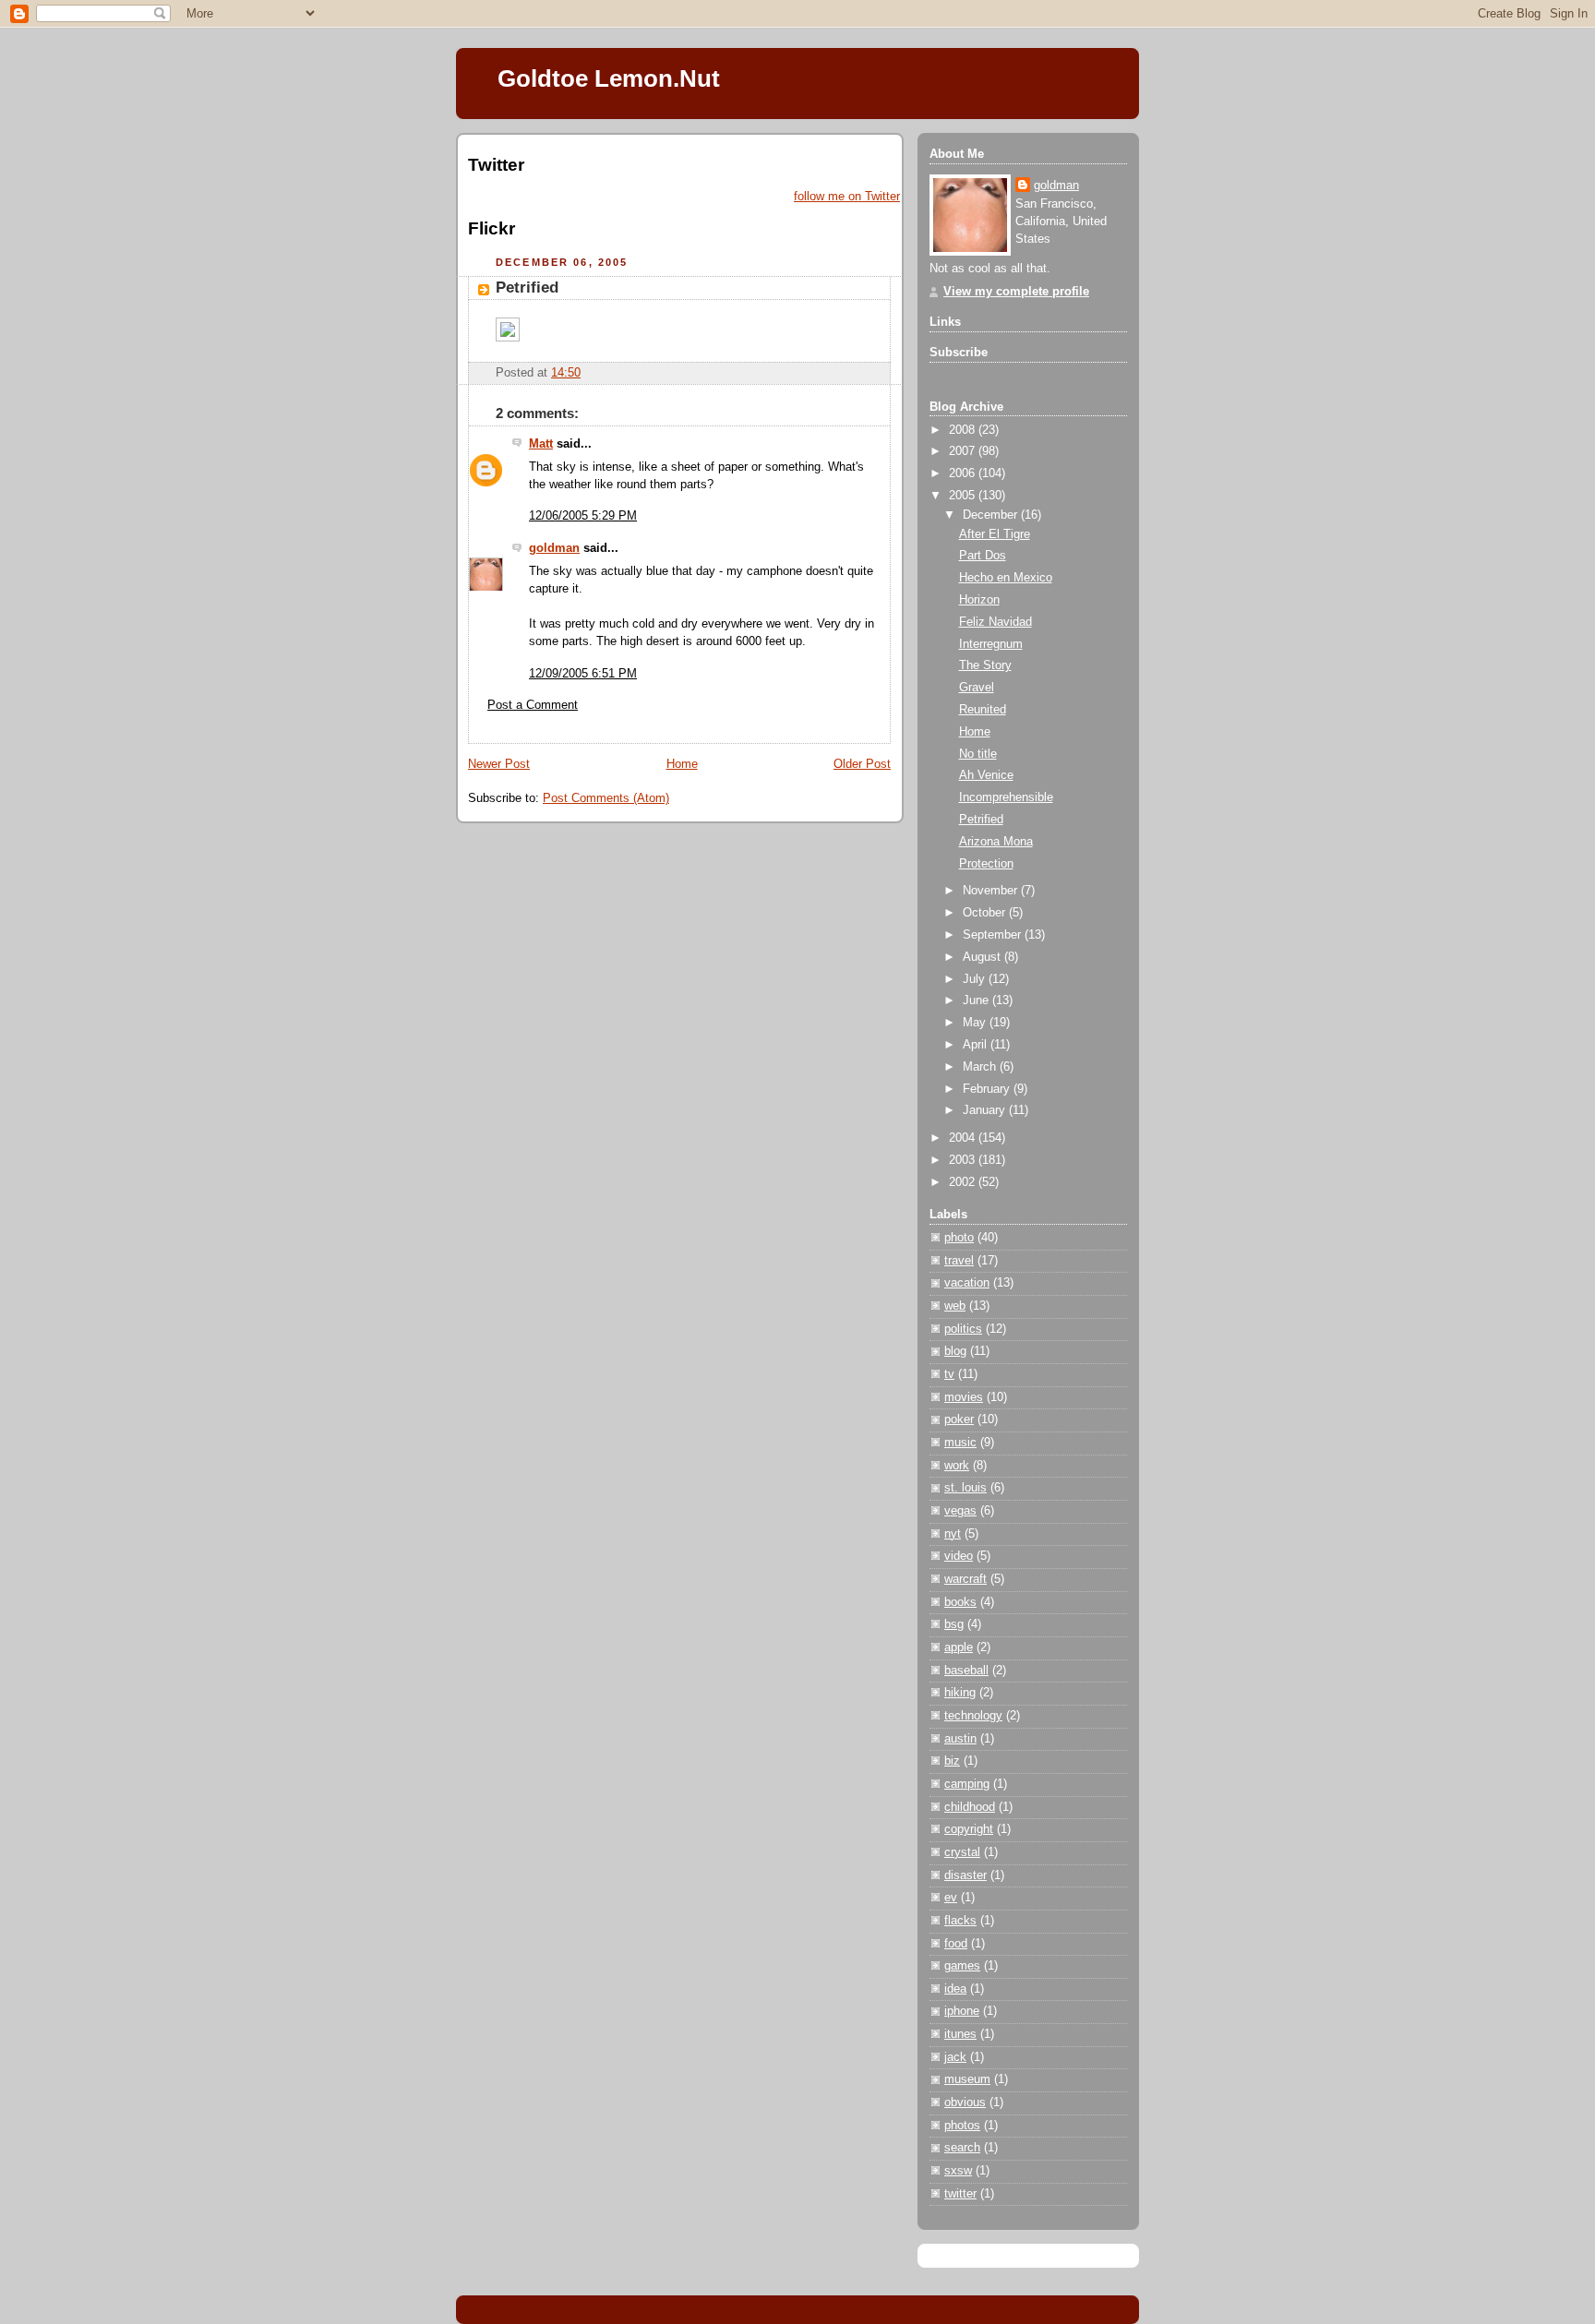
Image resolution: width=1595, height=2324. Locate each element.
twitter (960, 2194)
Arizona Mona (996, 842)
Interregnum (991, 644)
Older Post (862, 764)
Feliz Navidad (995, 622)
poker (959, 1420)
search (962, 2148)
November (992, 891)
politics (963, 1329)
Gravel (977, 688)
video (959, 1556)
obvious (965, 2102)
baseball (966, 1671)
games (962, 1966)
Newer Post (499, 764)
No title (978, 754)
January (986, 1110)
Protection (986, 864)
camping (967, 1784)
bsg (954, 1624)
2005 (964, 496)
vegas (960, 1511)
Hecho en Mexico (1006, 578)
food (956, 1944)
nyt (953, 1534)
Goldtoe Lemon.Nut (609, 78)
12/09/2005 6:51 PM (583, 674)
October (986, 913)
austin (960, 1739)
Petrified (527, 288)
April (977, 1045)
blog (955, 1351)
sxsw (958, 2171)
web (955, 1306)
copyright (969, 1829)
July (976, 979)
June (977, 1000)
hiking (960, 1693)
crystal (962, 1852)
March (981, 1067)
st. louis (965, 1488)
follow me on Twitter (847, 197)
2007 (964, 451)
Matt (541, 444)
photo (959, 1238)
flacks (960, 1921)
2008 (964, 430)
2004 (964, 1138)
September (994, 935)
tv (949, 1374)
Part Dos (983, 556)
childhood (970, 1807)
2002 (964, 1182)
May (976, 1023)
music (960, 1443)
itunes (960, 2034)
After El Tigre (995, 534)
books (960, 1602)
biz (952, 1761)
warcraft (965, 1579)
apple (959, 1647)
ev (951, 1898)
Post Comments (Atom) (606, 798)
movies (964, 1397)
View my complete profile (1016, 292)
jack (955, 2057)
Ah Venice (986, 775)
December (992, 515)
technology (973, 1716)
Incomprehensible (1006, 797)
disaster (965, 1875)
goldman (554, 548)
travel (959, 1261)
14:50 (566, 373)
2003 (964, 1160)
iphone (962, 2011)
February (988, 1089)
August (983, 957)
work (957, 1466)
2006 (964, 473)
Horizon (979, 600)
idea (955, 1989)
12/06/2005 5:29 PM (583, 516)
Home (682, 764)
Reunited (983, 710)
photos (962, 2126)
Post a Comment (533, 705)
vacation (967, 1283)
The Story (985, 665)
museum (967, 2079)
